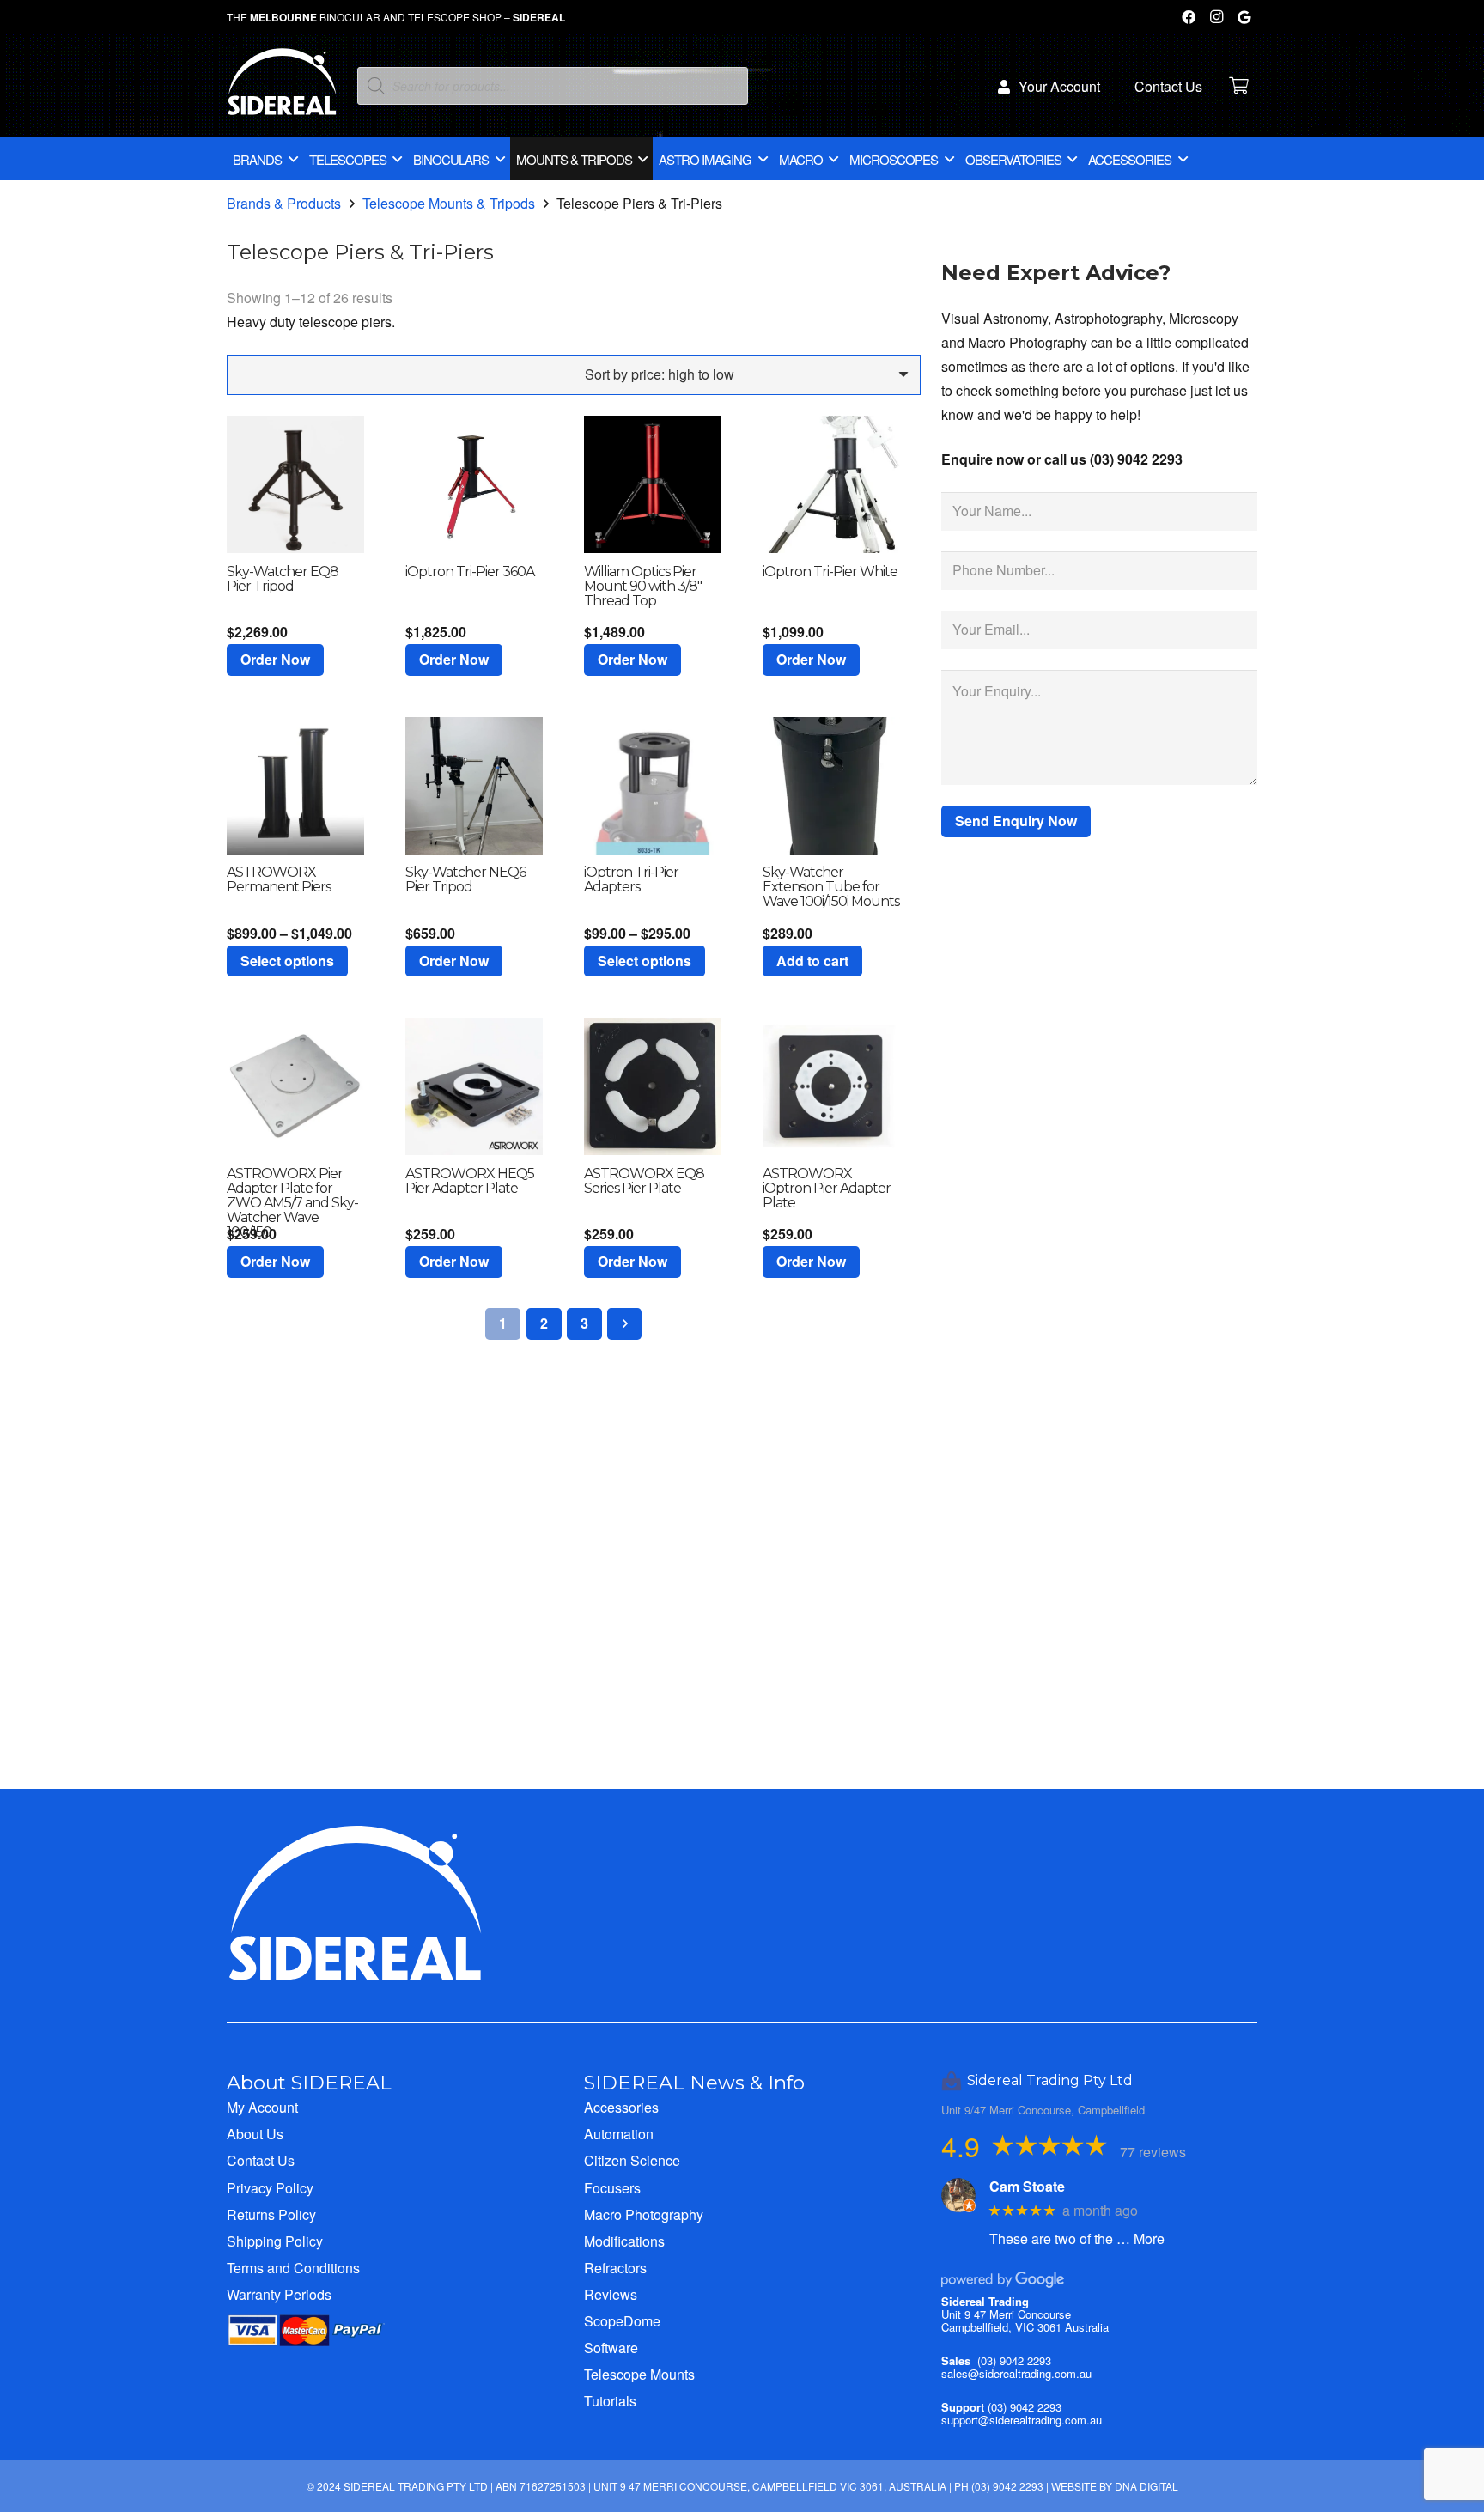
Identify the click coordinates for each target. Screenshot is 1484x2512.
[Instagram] (1216, 17)
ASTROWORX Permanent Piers (279, 879)
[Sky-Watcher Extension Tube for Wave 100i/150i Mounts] (831, 786)
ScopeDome (622, 2321)
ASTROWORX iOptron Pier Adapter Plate (827, 1188)
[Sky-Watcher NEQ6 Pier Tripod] (474, 786)
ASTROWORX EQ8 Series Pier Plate (644, 1181)
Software (611, 2348)
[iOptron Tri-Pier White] (831, 484)
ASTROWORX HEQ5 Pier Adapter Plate (470, 1181)
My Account (262, 2107)
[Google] (1244, 17)
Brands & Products (284, 203)
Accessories (621, 2107)
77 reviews (1153, 2152)
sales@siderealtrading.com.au (1016, 2373)
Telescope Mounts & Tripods (449, 203)
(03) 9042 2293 (1014, 2360)
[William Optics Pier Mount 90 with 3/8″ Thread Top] (653, 484)
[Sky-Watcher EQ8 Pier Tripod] (295, 484)
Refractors (615, 2268)
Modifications (624, 2241)
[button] (275, 660)
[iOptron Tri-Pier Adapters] (653, 786)
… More (1140, 2238)
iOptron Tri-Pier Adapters (631, 879)
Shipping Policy (275, 2241)
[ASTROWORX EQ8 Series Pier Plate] (653, 1086)
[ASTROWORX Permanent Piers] (295, 786)
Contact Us (261, 2160)
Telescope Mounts (639, 2374)
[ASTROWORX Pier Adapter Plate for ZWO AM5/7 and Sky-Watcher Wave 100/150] (295, 1086)
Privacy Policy (270, 2188)
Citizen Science (632, 2160)
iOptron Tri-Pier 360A (470, 572)
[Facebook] (1189, 17)
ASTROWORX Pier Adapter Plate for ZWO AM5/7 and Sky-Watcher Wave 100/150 (292, 1203)
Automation (619, 2134)
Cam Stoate (1027, 2186)
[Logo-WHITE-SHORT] (282, 90)
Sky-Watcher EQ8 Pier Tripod (283, 579)
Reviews (611, 2294)
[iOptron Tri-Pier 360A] (474, 484)
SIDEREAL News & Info (694, 2083)
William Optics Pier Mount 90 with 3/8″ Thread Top (643, 586)
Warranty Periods (279, 2294)
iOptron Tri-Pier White (830, 572)
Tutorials (610, 2401)
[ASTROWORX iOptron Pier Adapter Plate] (831, 1086)
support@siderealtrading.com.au (1022, 2420)
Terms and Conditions (293, 2268)
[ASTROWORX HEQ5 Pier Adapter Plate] (474, 1086)
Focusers (612, 2188)
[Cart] (1238, 86)
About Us (255, 2134)
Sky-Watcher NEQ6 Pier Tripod (465, 879)
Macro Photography (644, 2214)
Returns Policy (271, 2214)
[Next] (624, 1324)
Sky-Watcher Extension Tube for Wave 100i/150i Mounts (831, 887)
